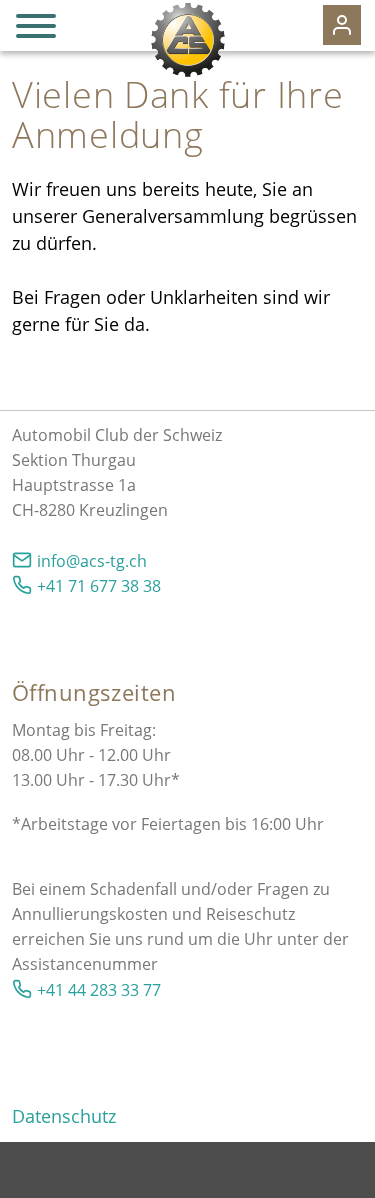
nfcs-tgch (94, 561)
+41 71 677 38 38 (99, 586)
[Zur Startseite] (187, 40)
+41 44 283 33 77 (99, 990)
